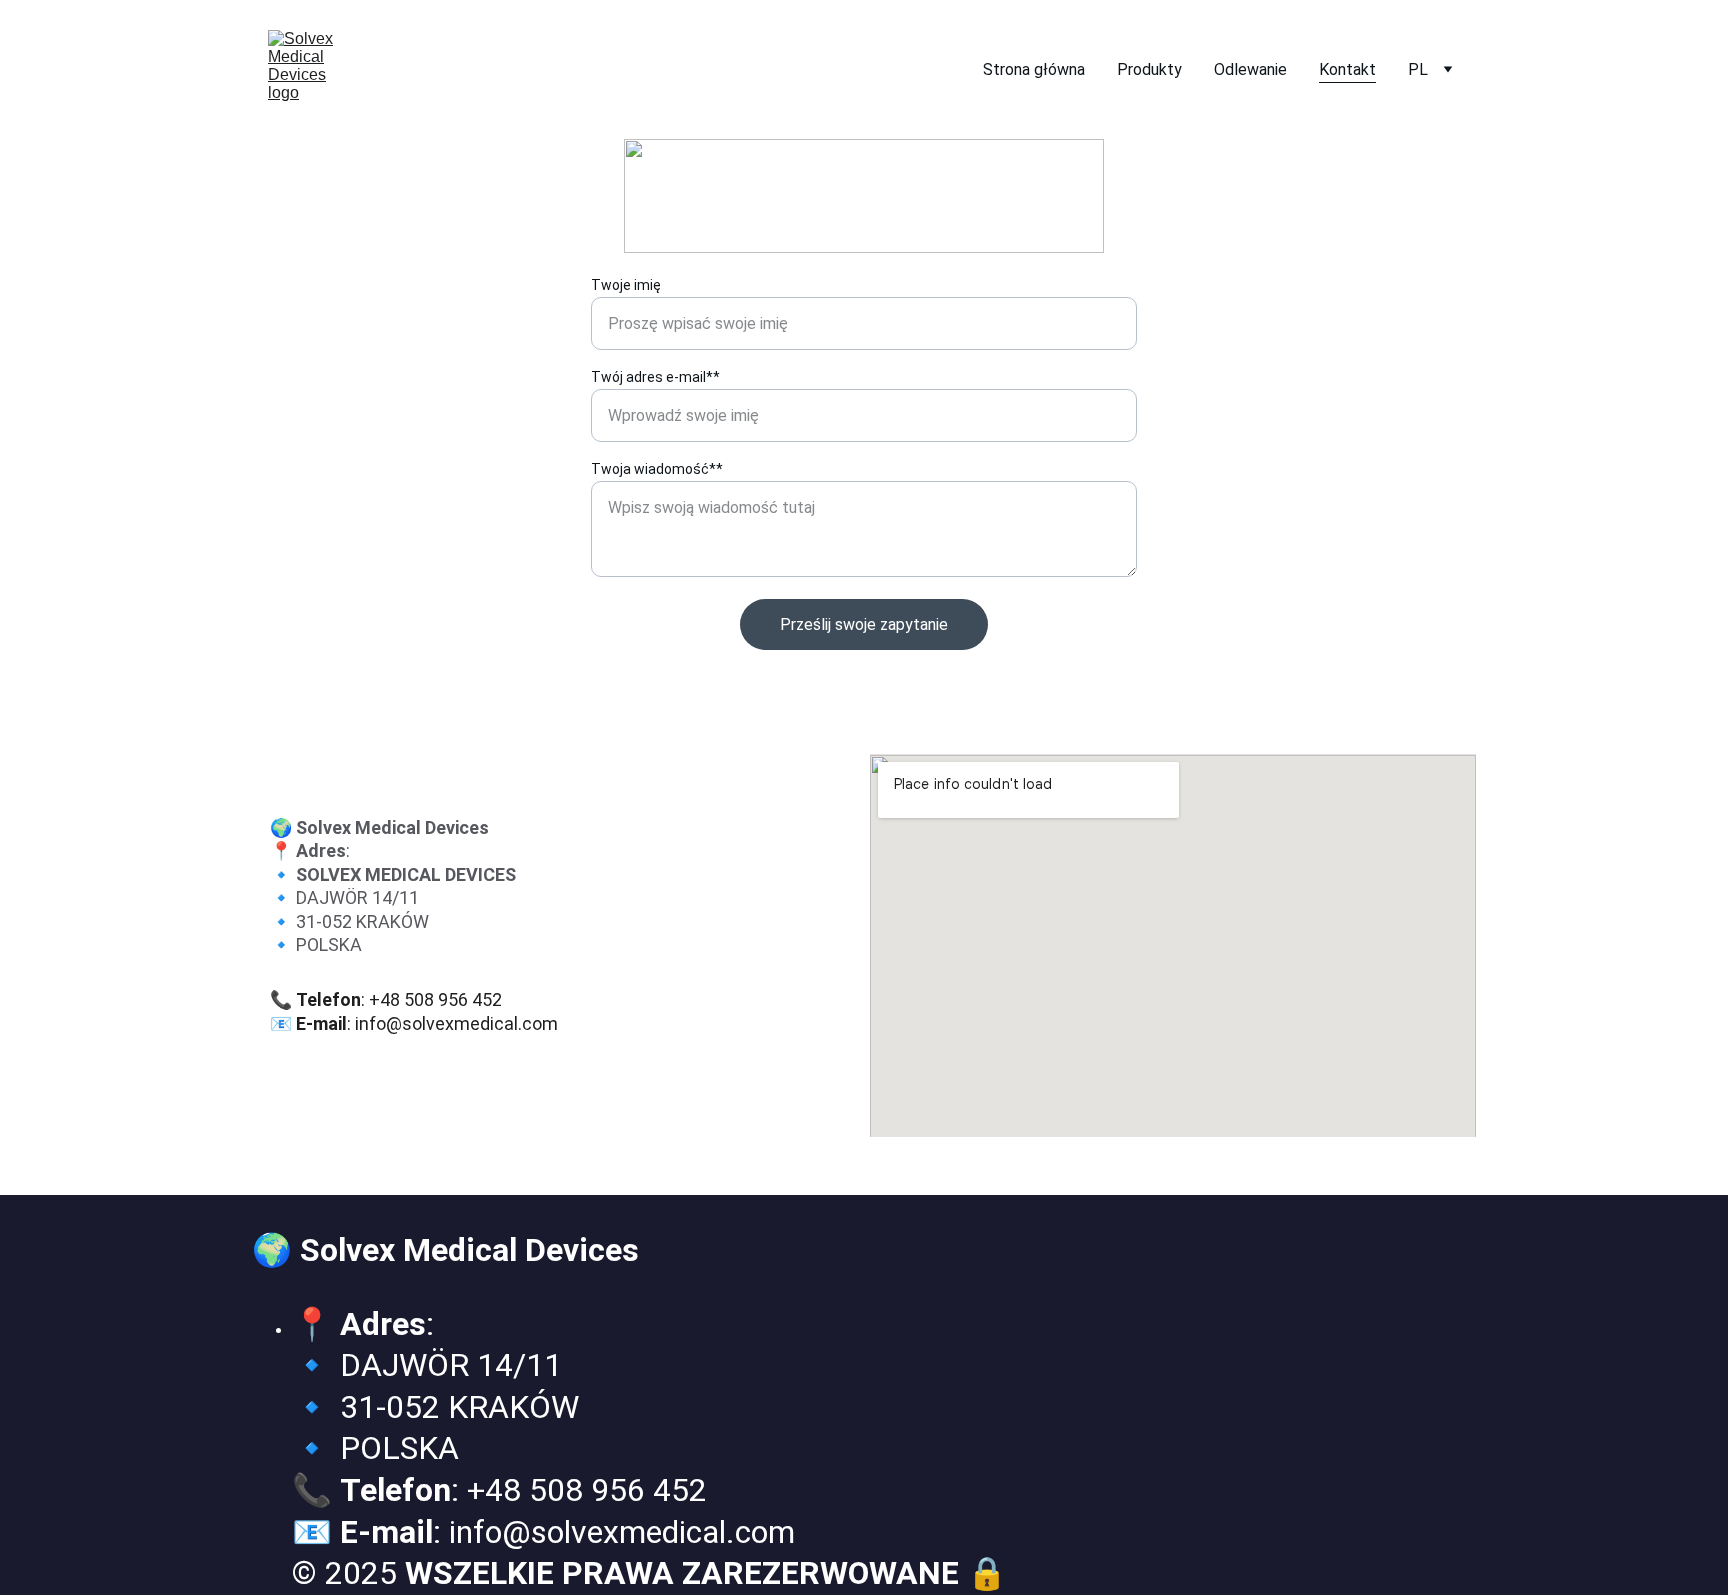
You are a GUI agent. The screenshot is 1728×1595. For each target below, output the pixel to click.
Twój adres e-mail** (655, 377)
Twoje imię (626, 285)
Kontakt (1347, 69)
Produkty (1149, 69)
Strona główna (1034, 69)
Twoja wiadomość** (657, 469)
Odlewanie (1250, 69)
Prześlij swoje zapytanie (864, 624)
